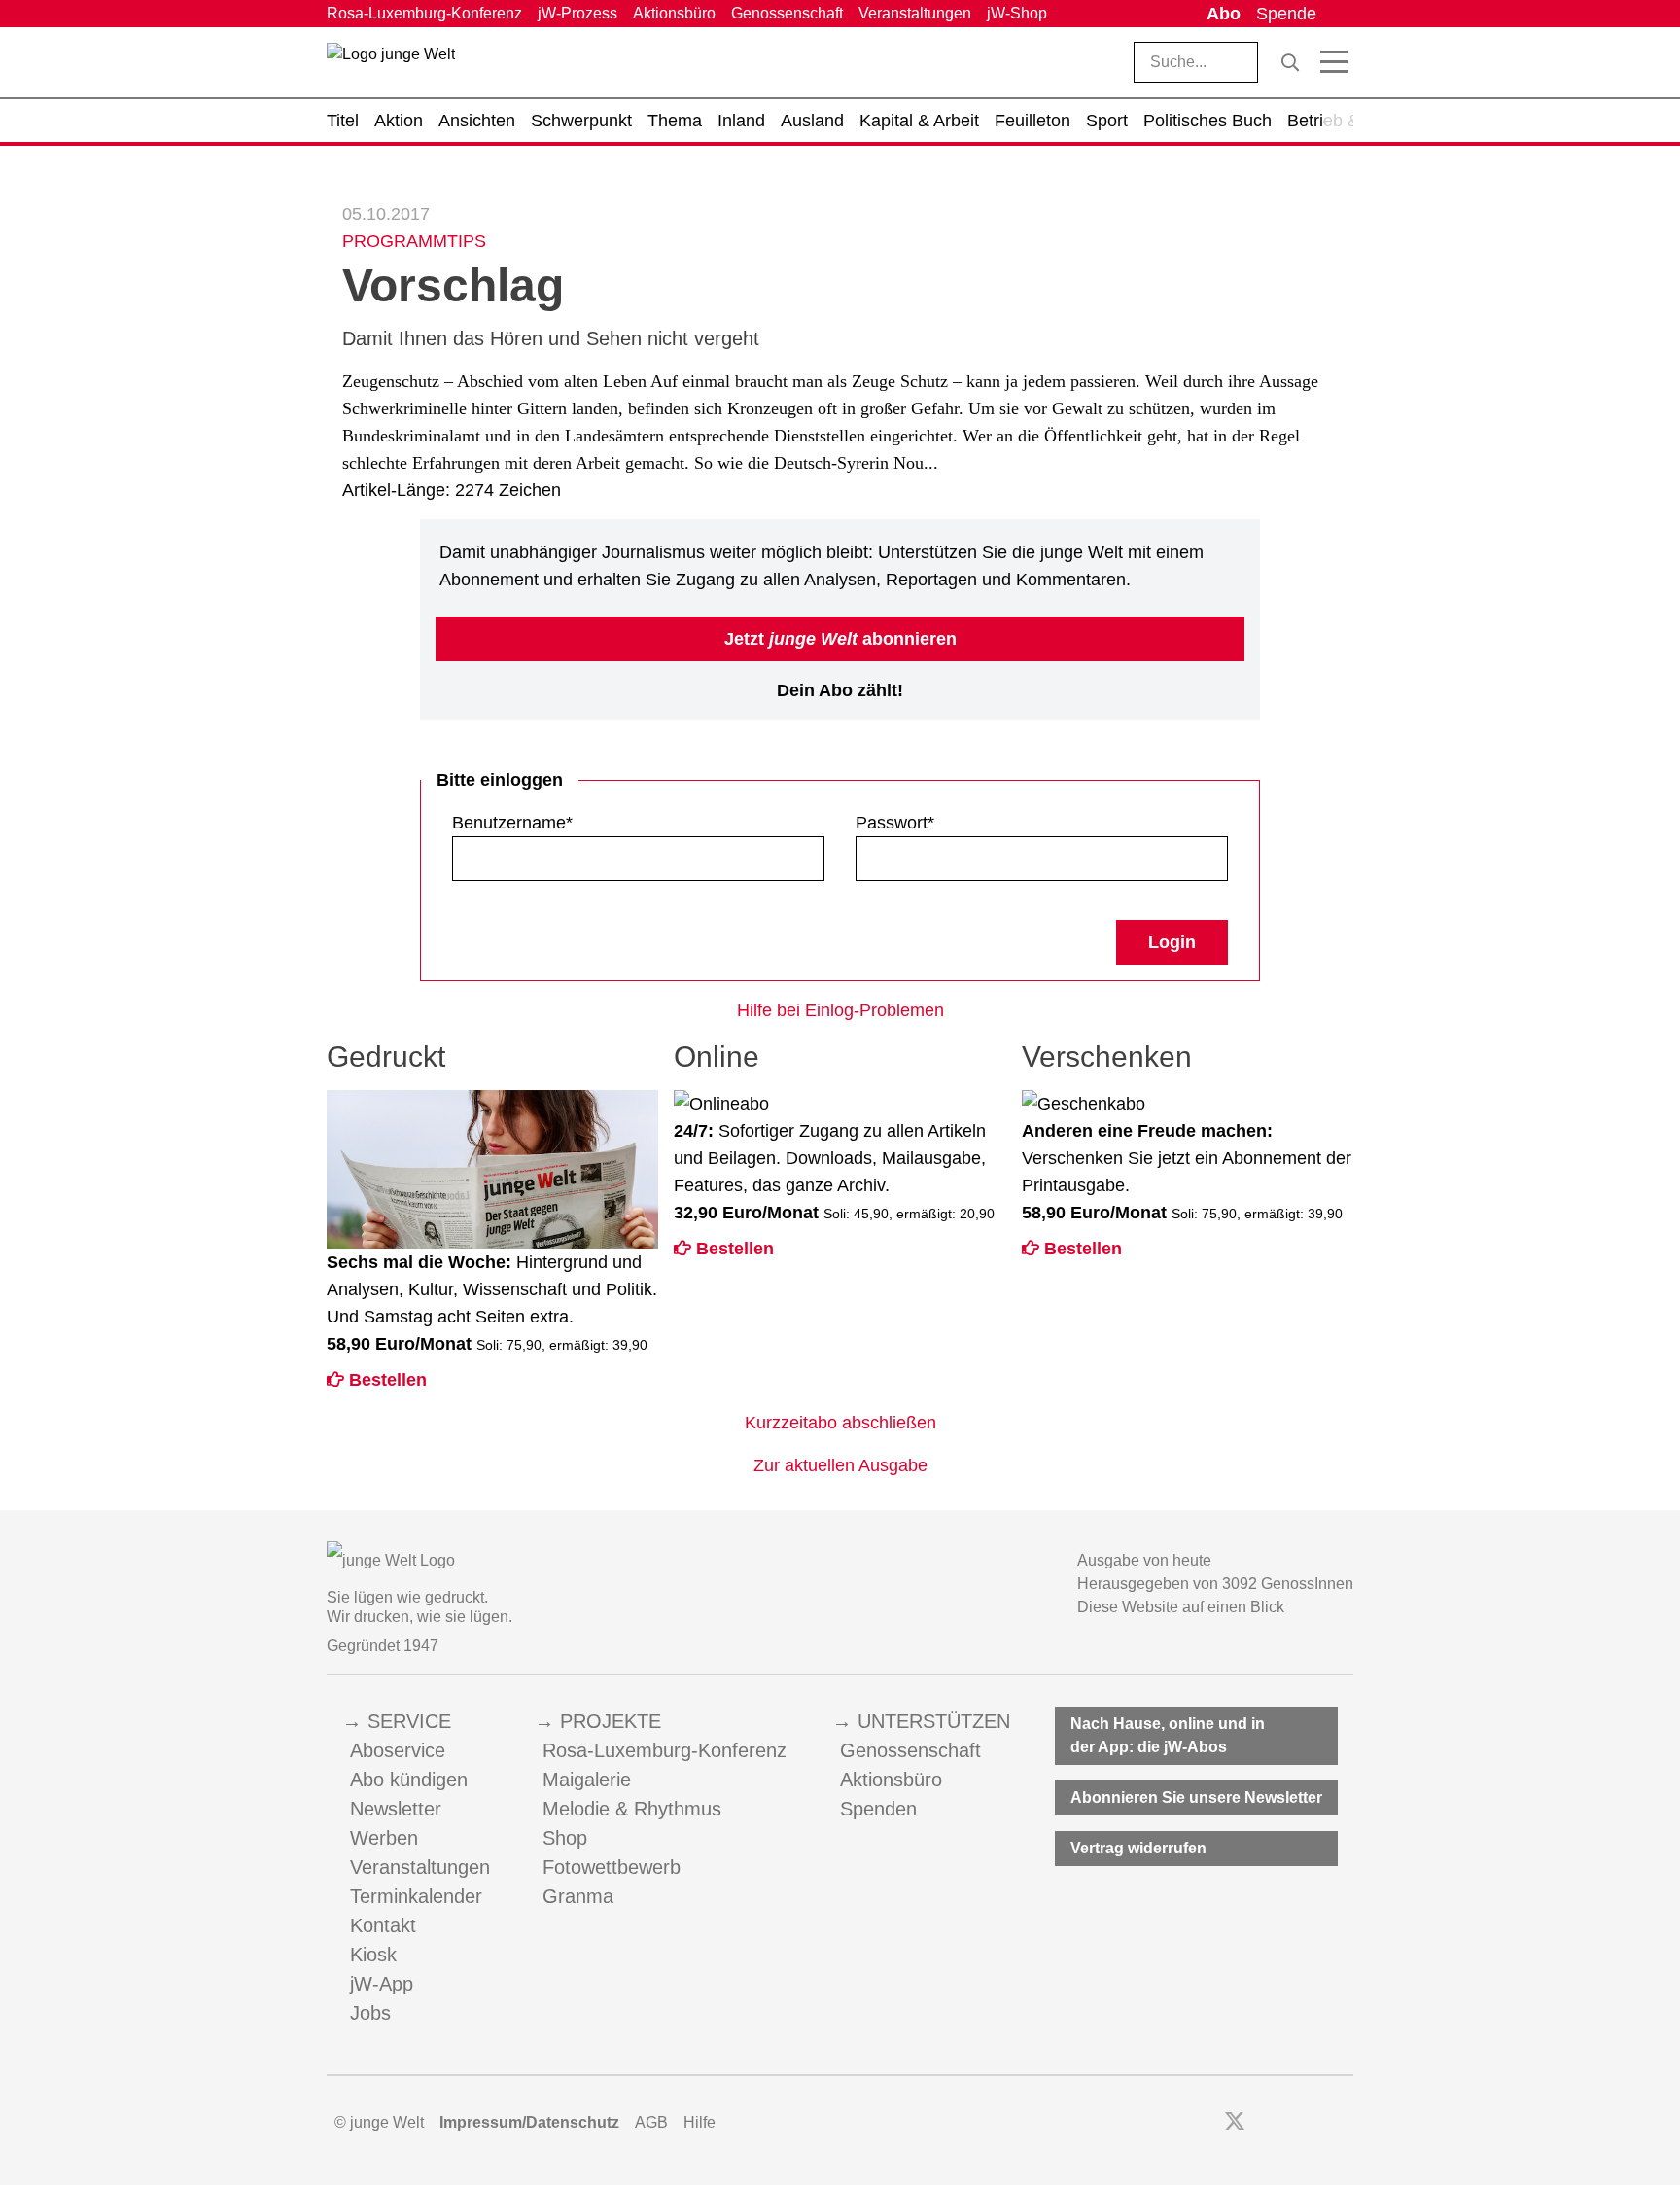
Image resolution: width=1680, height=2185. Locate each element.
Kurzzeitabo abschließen (840, 1423)
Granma (578, 1896)
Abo (1224, 14)
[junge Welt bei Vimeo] (1318, 2123)
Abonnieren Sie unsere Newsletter (1196, 1797)
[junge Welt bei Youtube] (1292, 2123)
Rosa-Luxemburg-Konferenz (424, 13)
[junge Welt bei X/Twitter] (1235, 2123)
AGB (651, 2122)
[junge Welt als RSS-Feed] (1344, 2123)
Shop (565, 1838)
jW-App (382, 1984)
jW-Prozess (577, 13)
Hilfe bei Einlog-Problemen (840, 1010)
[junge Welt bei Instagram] (1265, 2123)
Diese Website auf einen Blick (1181, 1607)
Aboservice (398, 1750)
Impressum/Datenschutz (529, 2122)
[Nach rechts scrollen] (1339, 121)
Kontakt (383, 1925)
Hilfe (700, 2122)
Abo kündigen (409, 1780)
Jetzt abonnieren (840, 639)
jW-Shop (1017, 13)
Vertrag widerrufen (1138, 1848)
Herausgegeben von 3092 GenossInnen (1215, 1584)
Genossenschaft (787, 13)
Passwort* (895, 823)
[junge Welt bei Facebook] (1204, 2123)
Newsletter (396, 1809)
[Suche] (1290, 62)
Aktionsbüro (674, 13)
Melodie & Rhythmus (632, 1809)
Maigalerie (587, 1780)
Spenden (878, 1809)
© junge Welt (379, 2122)
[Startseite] (391, 66)
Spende (1286, 14)
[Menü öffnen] (1334, 62)
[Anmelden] (1339, 14)
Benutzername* (512, 823)
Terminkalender (416, 1896)
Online (717, 1057)
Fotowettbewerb (612, 1867)
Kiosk (373, 1955)
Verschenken (1107, 1057)
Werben (384, 1838)
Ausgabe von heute (1144, 1560)
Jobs (370, 2013)
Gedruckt (386, 1057)
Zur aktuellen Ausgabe (840, 1465)
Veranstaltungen (915, 13)
